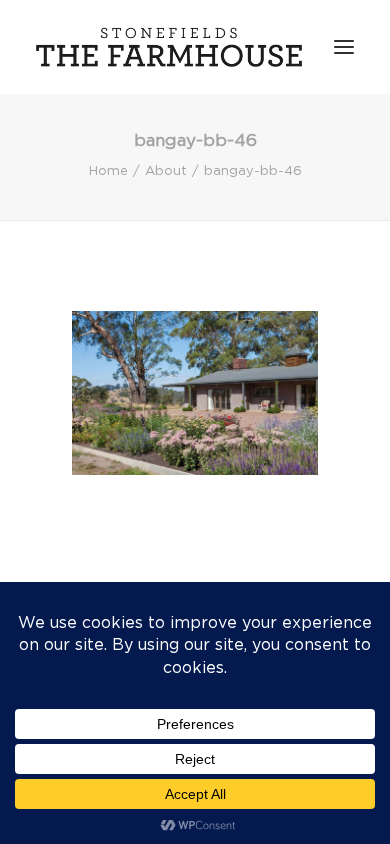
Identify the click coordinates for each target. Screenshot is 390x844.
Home (108, 171)
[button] (344, 47)
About (166, 171)
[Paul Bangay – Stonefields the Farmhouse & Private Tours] (169, 47)
